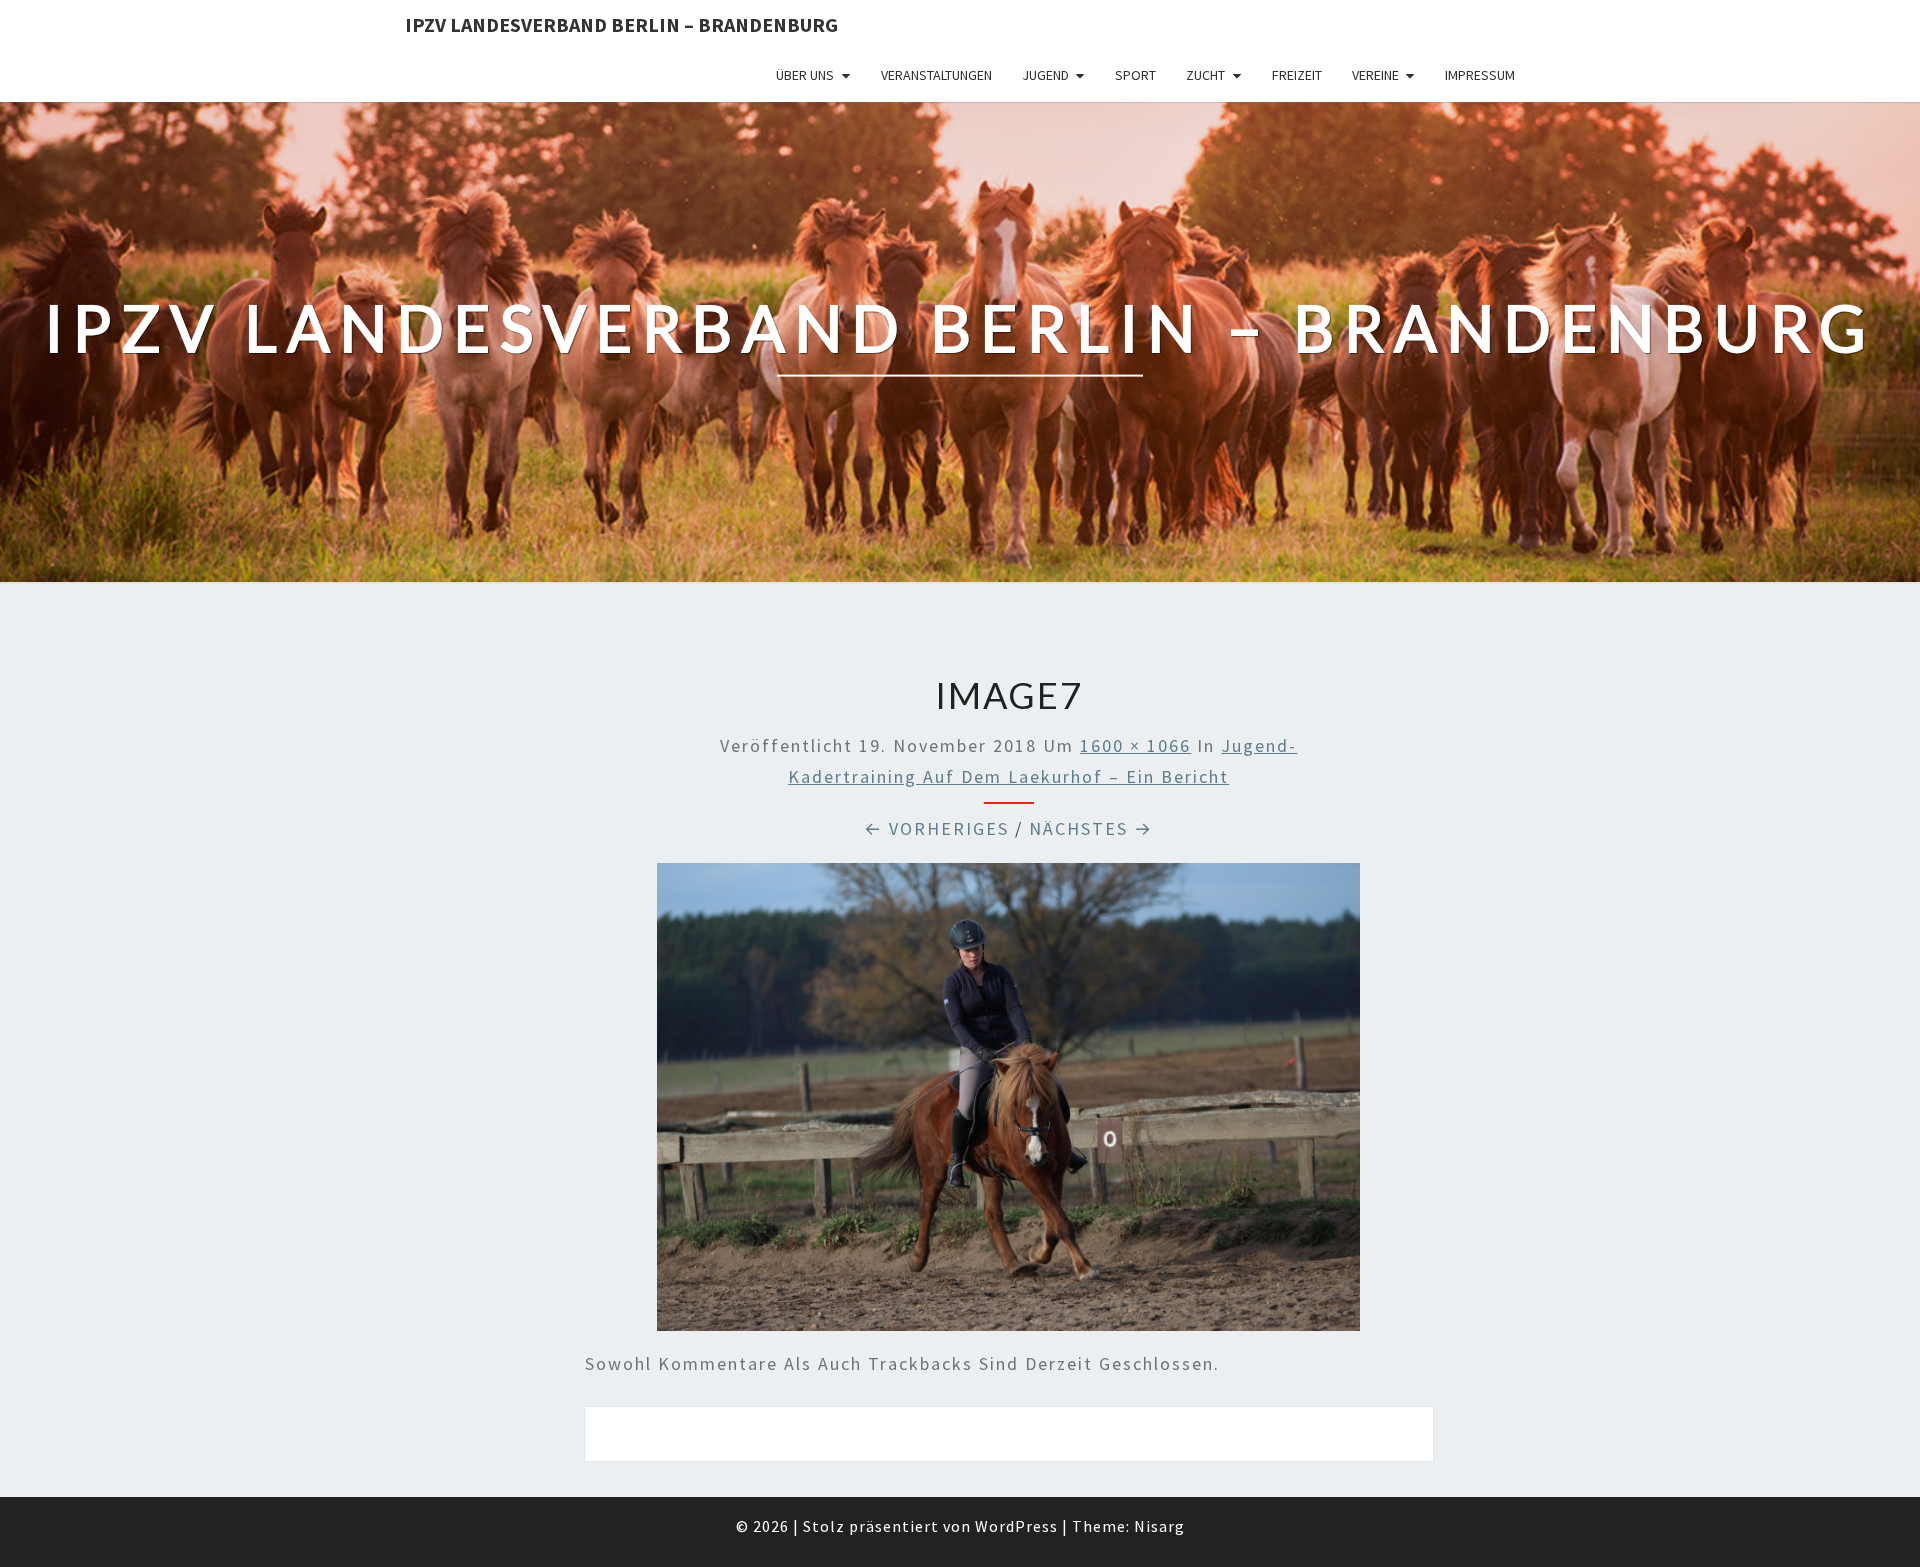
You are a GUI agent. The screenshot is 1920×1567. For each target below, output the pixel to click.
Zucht (1205, 75)
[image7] (1008, 1104)
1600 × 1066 (1135, 745)
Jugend (1045, 75)
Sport (1135, 75)
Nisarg (1159, 1526)
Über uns (805, 75)
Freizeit (1297, 75)
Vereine (1375, 75)
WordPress (1016, 1526)
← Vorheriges (936, 828)
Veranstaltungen (936, 75)
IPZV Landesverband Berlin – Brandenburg (621, 24)
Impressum (1480, 75)
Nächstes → (1091, 828)
